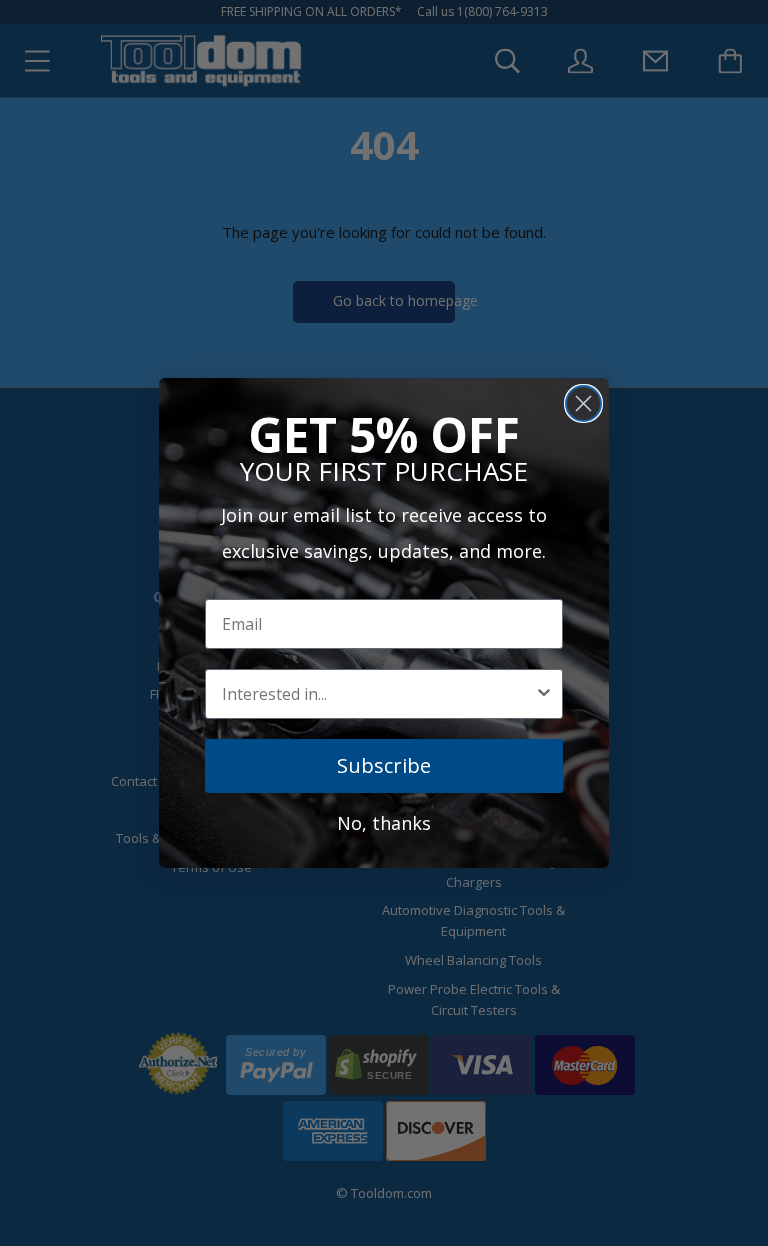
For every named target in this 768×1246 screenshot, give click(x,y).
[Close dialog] (583, 403)
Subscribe (384, 765)
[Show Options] (544, 694)
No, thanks (384, 823)
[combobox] (378, 694)
